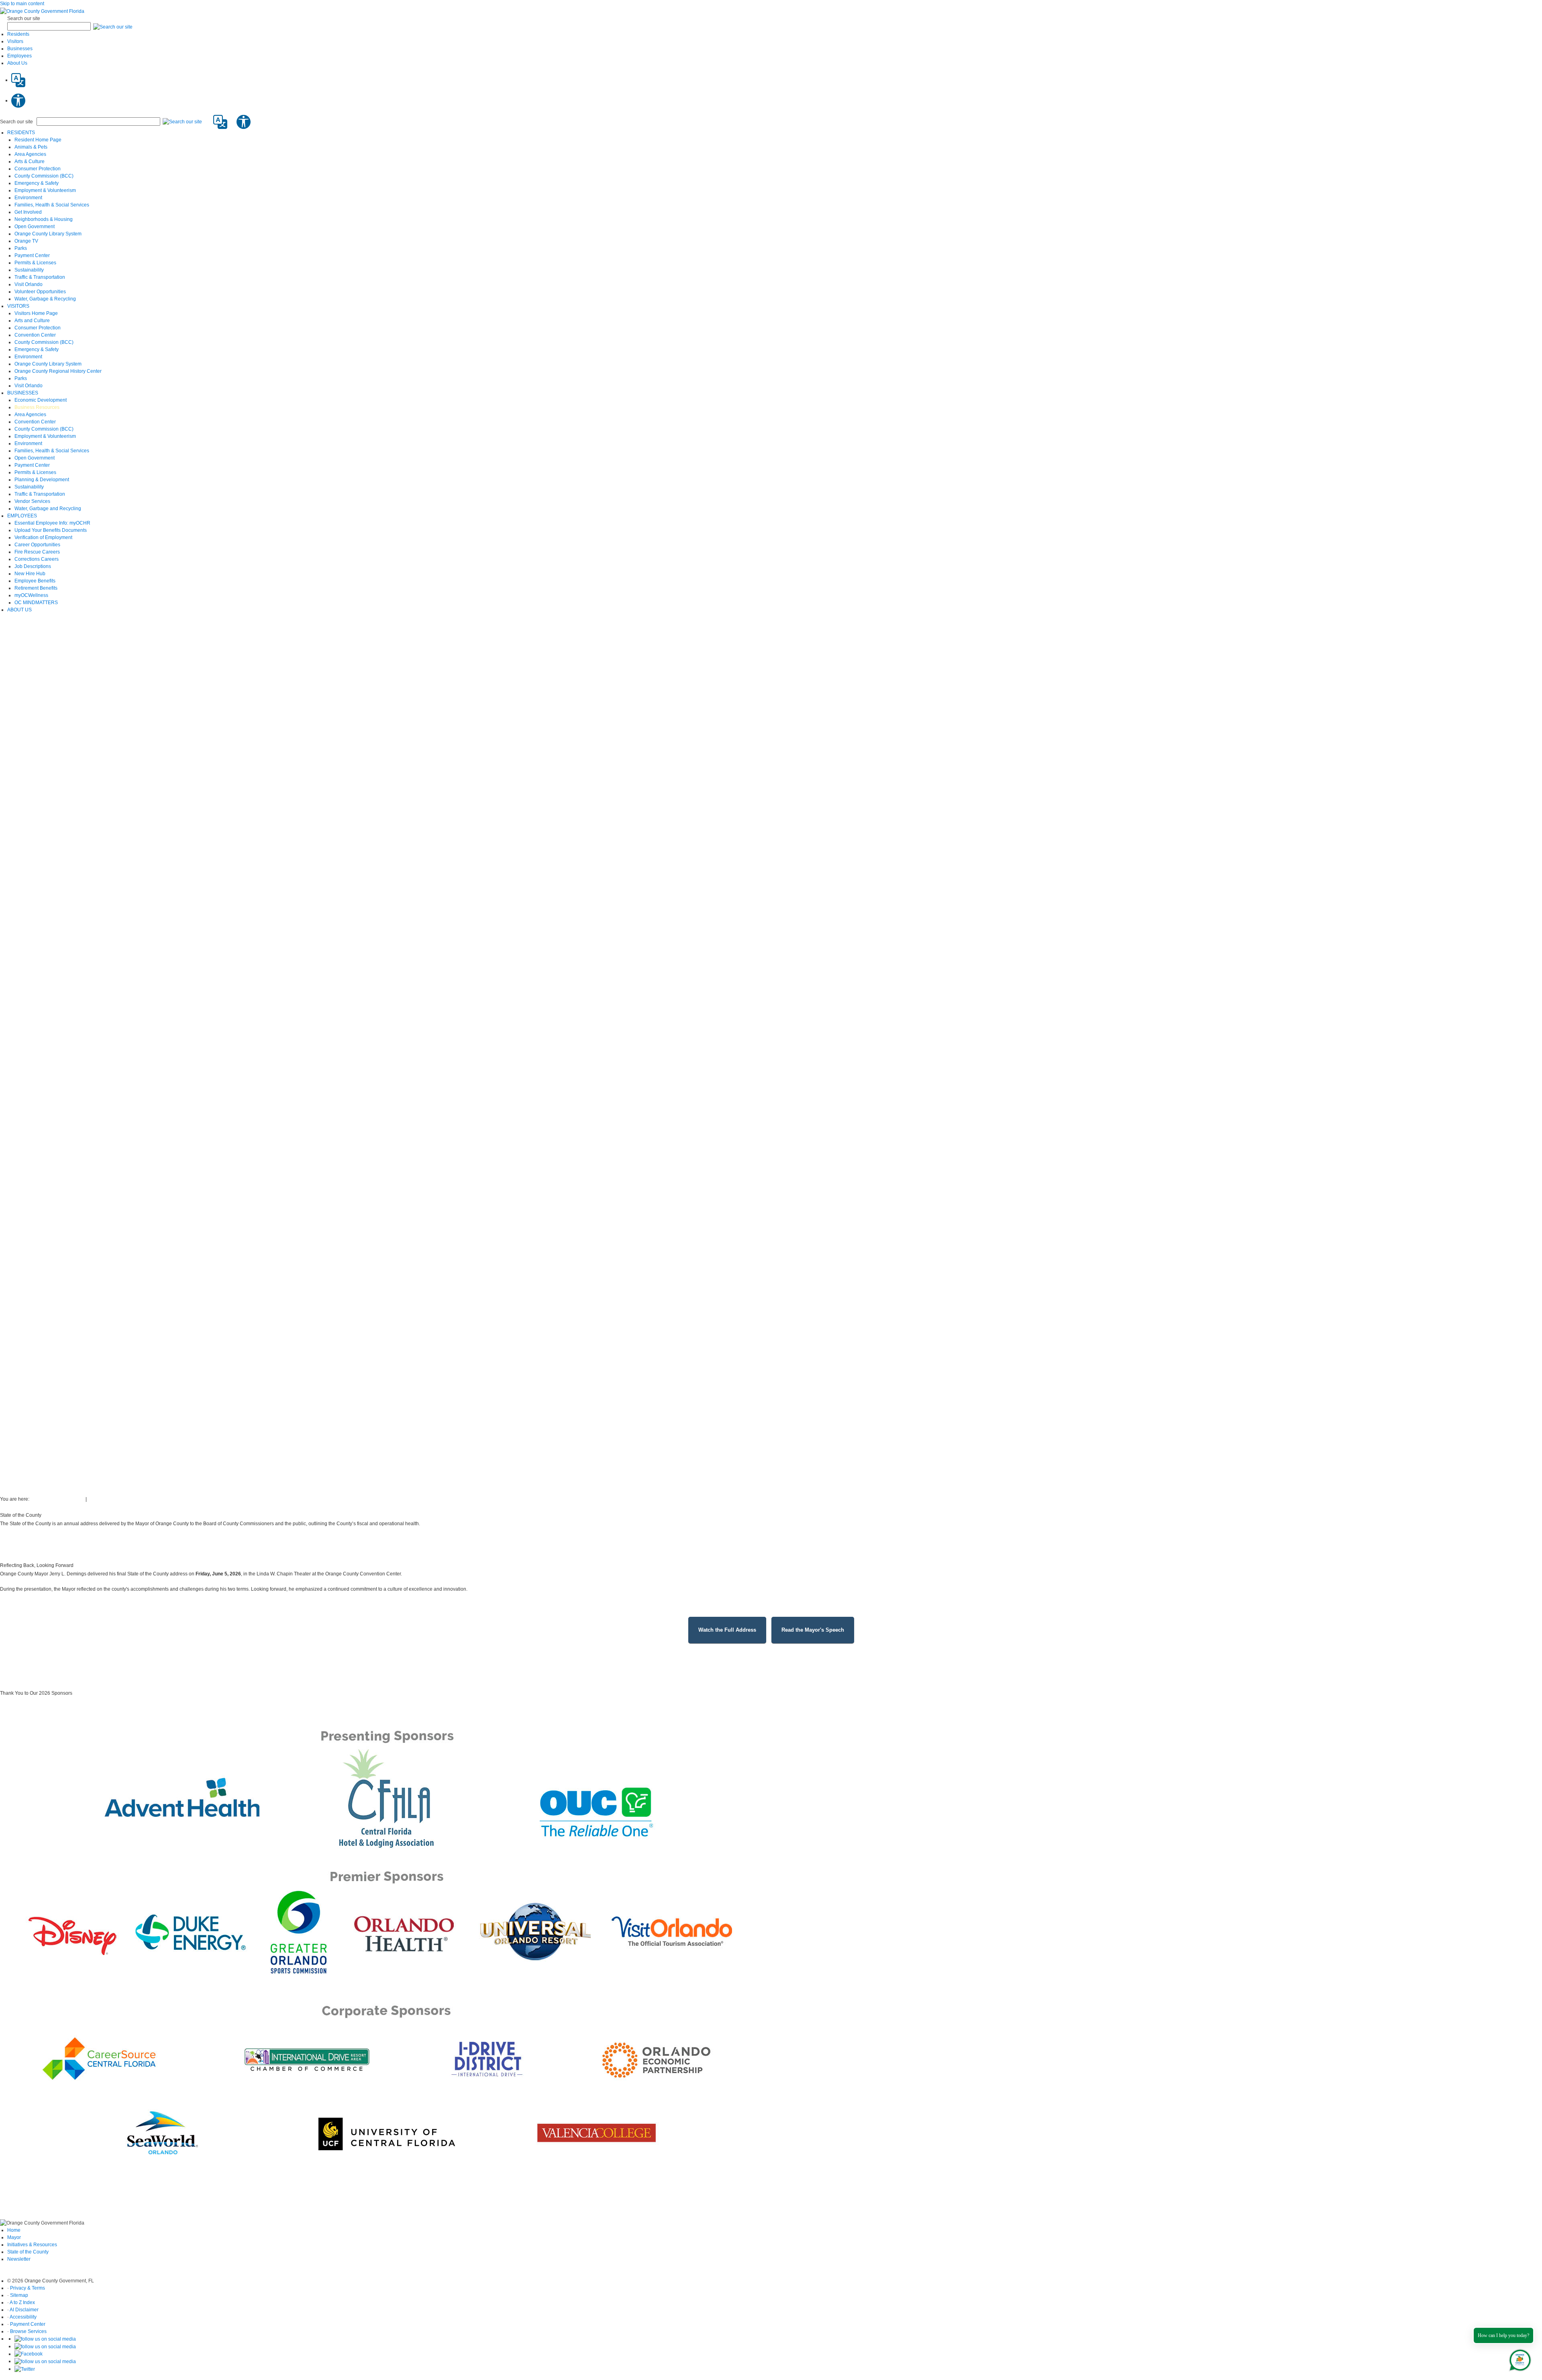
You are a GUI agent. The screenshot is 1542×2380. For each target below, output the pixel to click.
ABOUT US (19, 610)
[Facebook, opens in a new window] (29, 2354)
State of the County (28, 2252)
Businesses (20, 49)
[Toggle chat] (1519, 2359)
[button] (113, 27)
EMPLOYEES (22, 516)
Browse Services (28, 2331)
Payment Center (28, 2324)
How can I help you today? (1503, 2335)
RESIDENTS (21, 133)
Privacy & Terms (28, 2288)
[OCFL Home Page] (42, 11)
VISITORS (18, 306)
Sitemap (19, 2295)
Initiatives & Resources (32, 2245)
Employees (19, 56)
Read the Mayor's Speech (813, 1630)
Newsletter (19, 2259)
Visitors (15, 41)
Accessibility (23, 2317)
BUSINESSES (23, 393)
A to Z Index (22, 2302)
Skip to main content (22, 4)
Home (14, 2230)
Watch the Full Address (727, 1630)
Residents (18, 34)
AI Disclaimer (24, 2310)
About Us (17, 63)
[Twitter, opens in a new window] (25, 2369)
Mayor (14, 2237)
